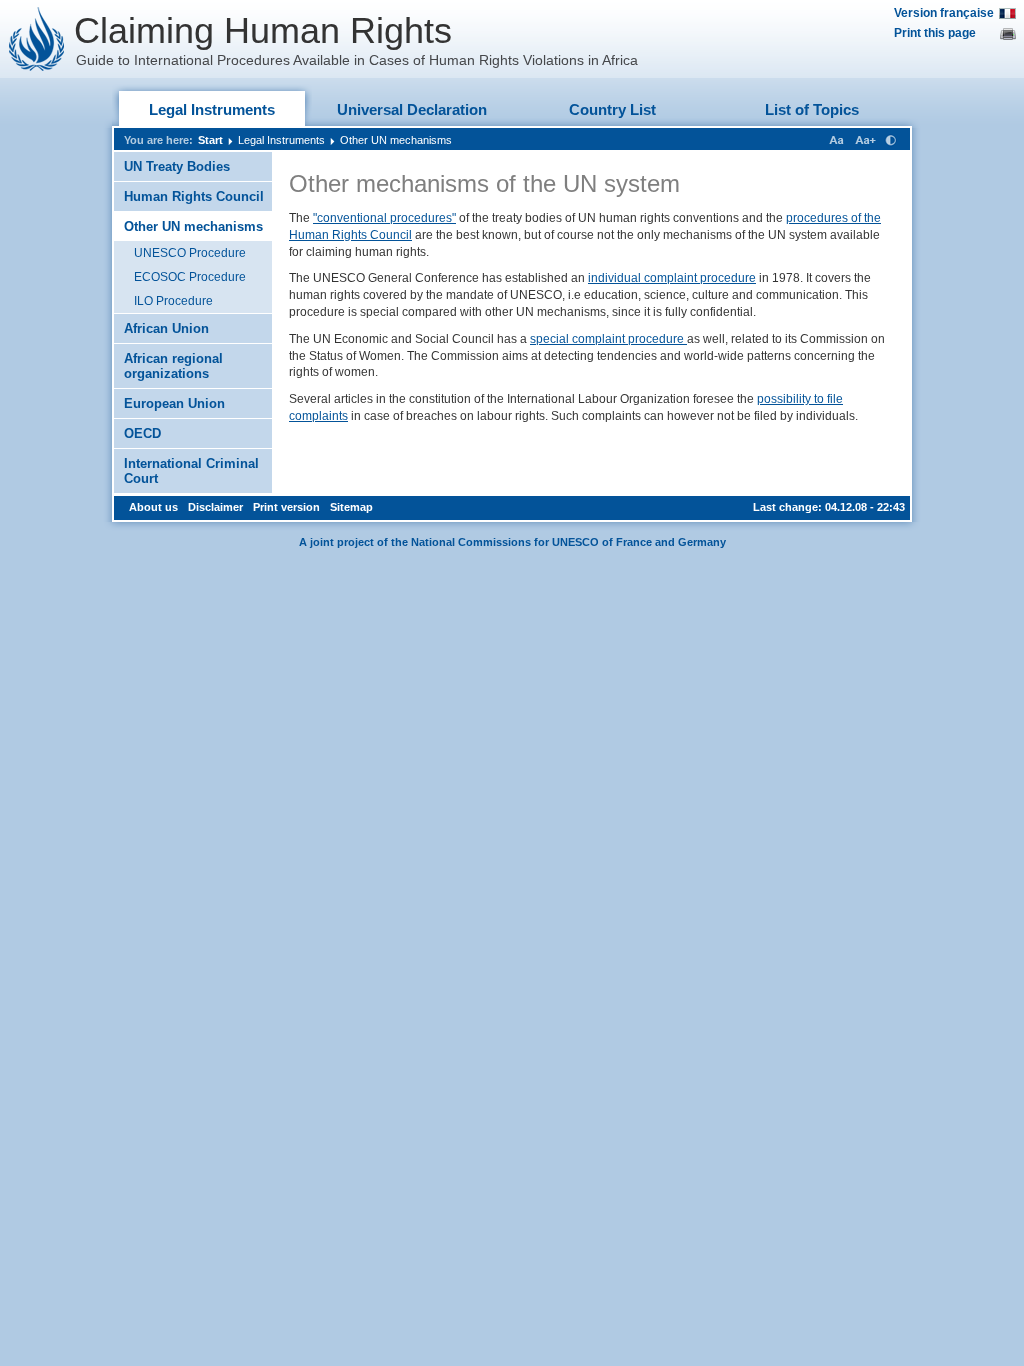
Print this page (935, 33)
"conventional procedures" (384, 218)
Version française (944, 13)
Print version (286, 507)
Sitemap (351, 507)
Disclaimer (215, 507)
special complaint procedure (608, 339)
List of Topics (812, 109)
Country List (612, 109)
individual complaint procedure (672, 278)
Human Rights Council (194, 196)
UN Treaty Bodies (177, 166)
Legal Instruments (212, 109)
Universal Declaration (412, 109)
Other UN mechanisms (396, 140)
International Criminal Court (191, 471)
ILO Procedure (173, 301)
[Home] (37, 39)
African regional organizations (173, 366)
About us (153, 507)
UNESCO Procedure (190, 253)
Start (210, 140)
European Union (174, 403)
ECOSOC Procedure (190, 277)
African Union (166, 328)
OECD (142, 433)
